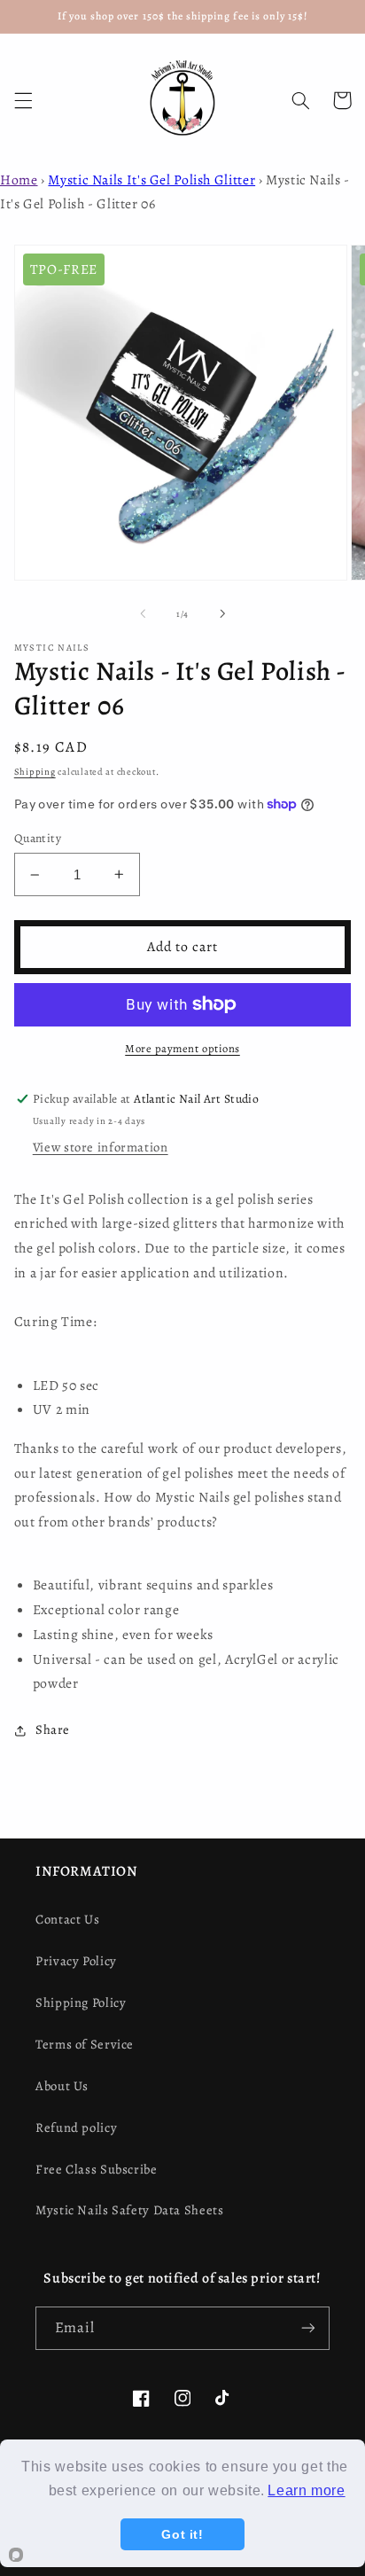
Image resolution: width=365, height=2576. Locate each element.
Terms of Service (85, 2044)
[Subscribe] (308, 2328)
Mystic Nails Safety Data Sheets (130, 2210)
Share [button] (53, 1729)
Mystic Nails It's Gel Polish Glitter (151, 180)
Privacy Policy (76, 1961)
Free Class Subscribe (97, 2169)
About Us (62, 2086)
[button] (23, 100)
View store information (101, 1147)
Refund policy (76, 2127)
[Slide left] (143, 614)
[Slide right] (222, 614)
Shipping (35, 772)
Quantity (38, 838)
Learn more (306, 2490)
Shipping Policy (81, 2002)
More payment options (182, 1048)
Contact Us (67, 1919)
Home (19, 180)
